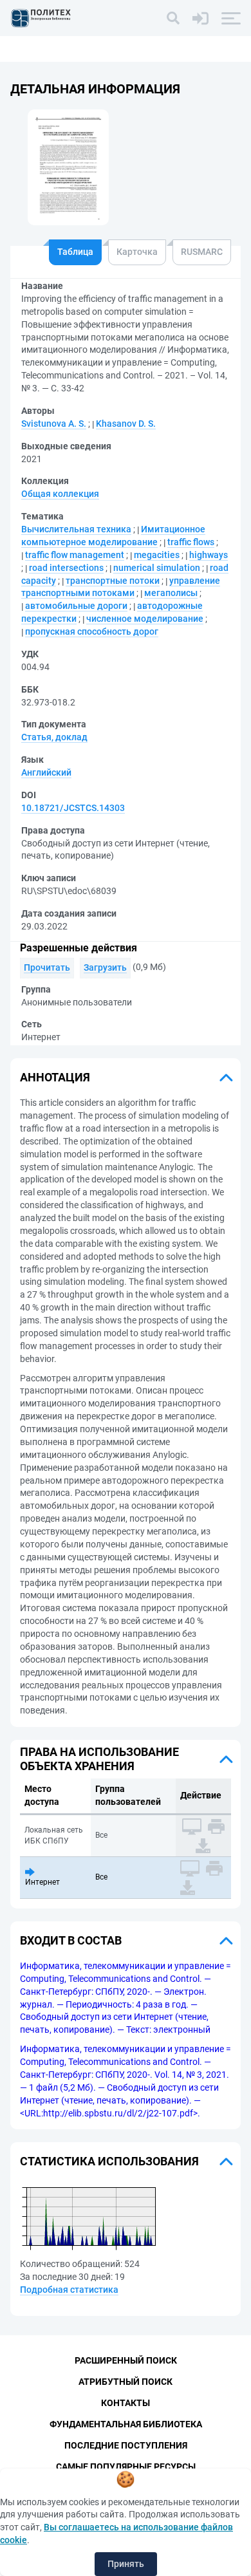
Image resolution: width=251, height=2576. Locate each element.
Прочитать (47, 967)
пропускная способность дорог (92, 631)
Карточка (137, 252)
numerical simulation (157, 568)
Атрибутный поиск (126, 2382)
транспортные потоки (113, 581)
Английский (46, 772)
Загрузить (105, 967)
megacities (157, 555)
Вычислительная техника (76, 529)
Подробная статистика (69, 2290)
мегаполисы (171, 593)
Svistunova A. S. (54, 424)
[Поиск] (173, 18)
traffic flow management (75, 555)
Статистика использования (109, 2161)
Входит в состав (71, 1940)
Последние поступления (126, 2445)
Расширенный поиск (126, 2360)
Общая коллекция (60, 494)
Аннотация (55, 1077)
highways (209, 555)
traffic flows (191, 542)
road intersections (66, 568)
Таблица (75, 252)
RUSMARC (202, 252)
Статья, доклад (54, 737)
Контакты (126, 2403)
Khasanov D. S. (126, 424)
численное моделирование (145, 619)
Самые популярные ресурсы (126, 2467)
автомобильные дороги (76, 606)
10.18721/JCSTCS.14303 (73, 808)
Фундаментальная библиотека (126, 2424)
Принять (126, 2564)
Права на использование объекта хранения (99, 1759)
